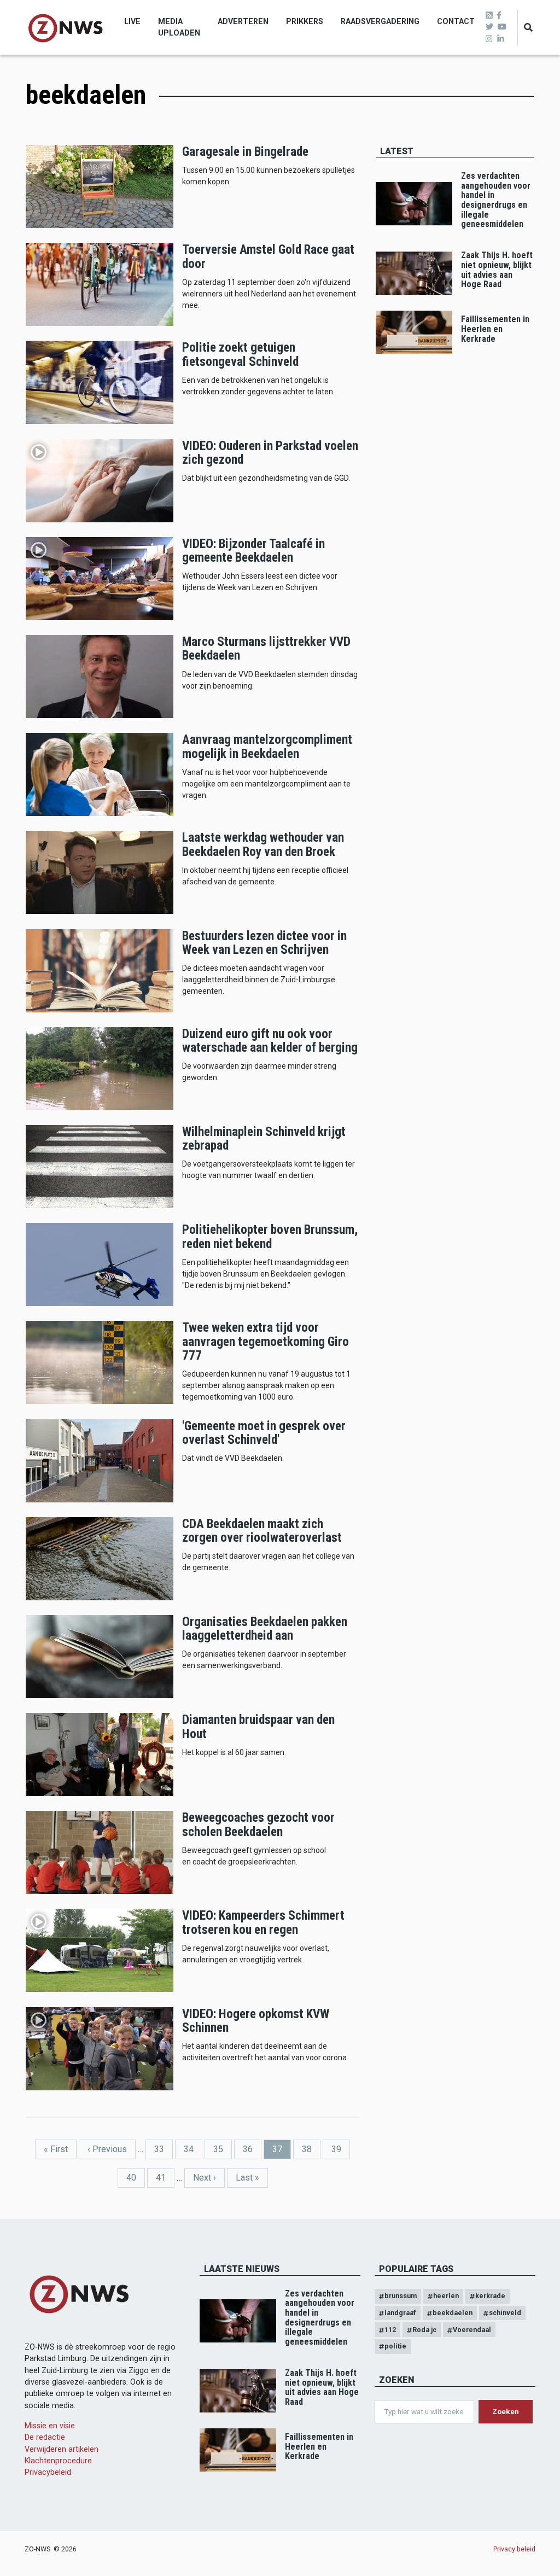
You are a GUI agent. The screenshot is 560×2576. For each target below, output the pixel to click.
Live (132, 21)
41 (165, 2178)
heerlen (446, 2296)
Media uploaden (179, 27)
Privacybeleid (48, 2472)
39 (341, 2149)
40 (136, 2178)
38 (311, 2149)
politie (395, 2346)
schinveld (505, 2313)
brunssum (401, 2296)
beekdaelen (453, 2313)
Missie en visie (50, 2426)
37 (282, 2152)
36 (252, 2149)
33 (164, 2149)
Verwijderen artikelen (62, 2449)
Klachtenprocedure (58, 2461)
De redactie (45, 2437)
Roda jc (424, 2330)
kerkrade (490, 2296)
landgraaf (400, 2313)
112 (390, 2330)
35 (223, 2149)
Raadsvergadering (380, 21)
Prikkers (305, 21)
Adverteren (243, 21)
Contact (456, 21)
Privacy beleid (514, 2549)
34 (193, 2149)
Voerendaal (472, 2330)
